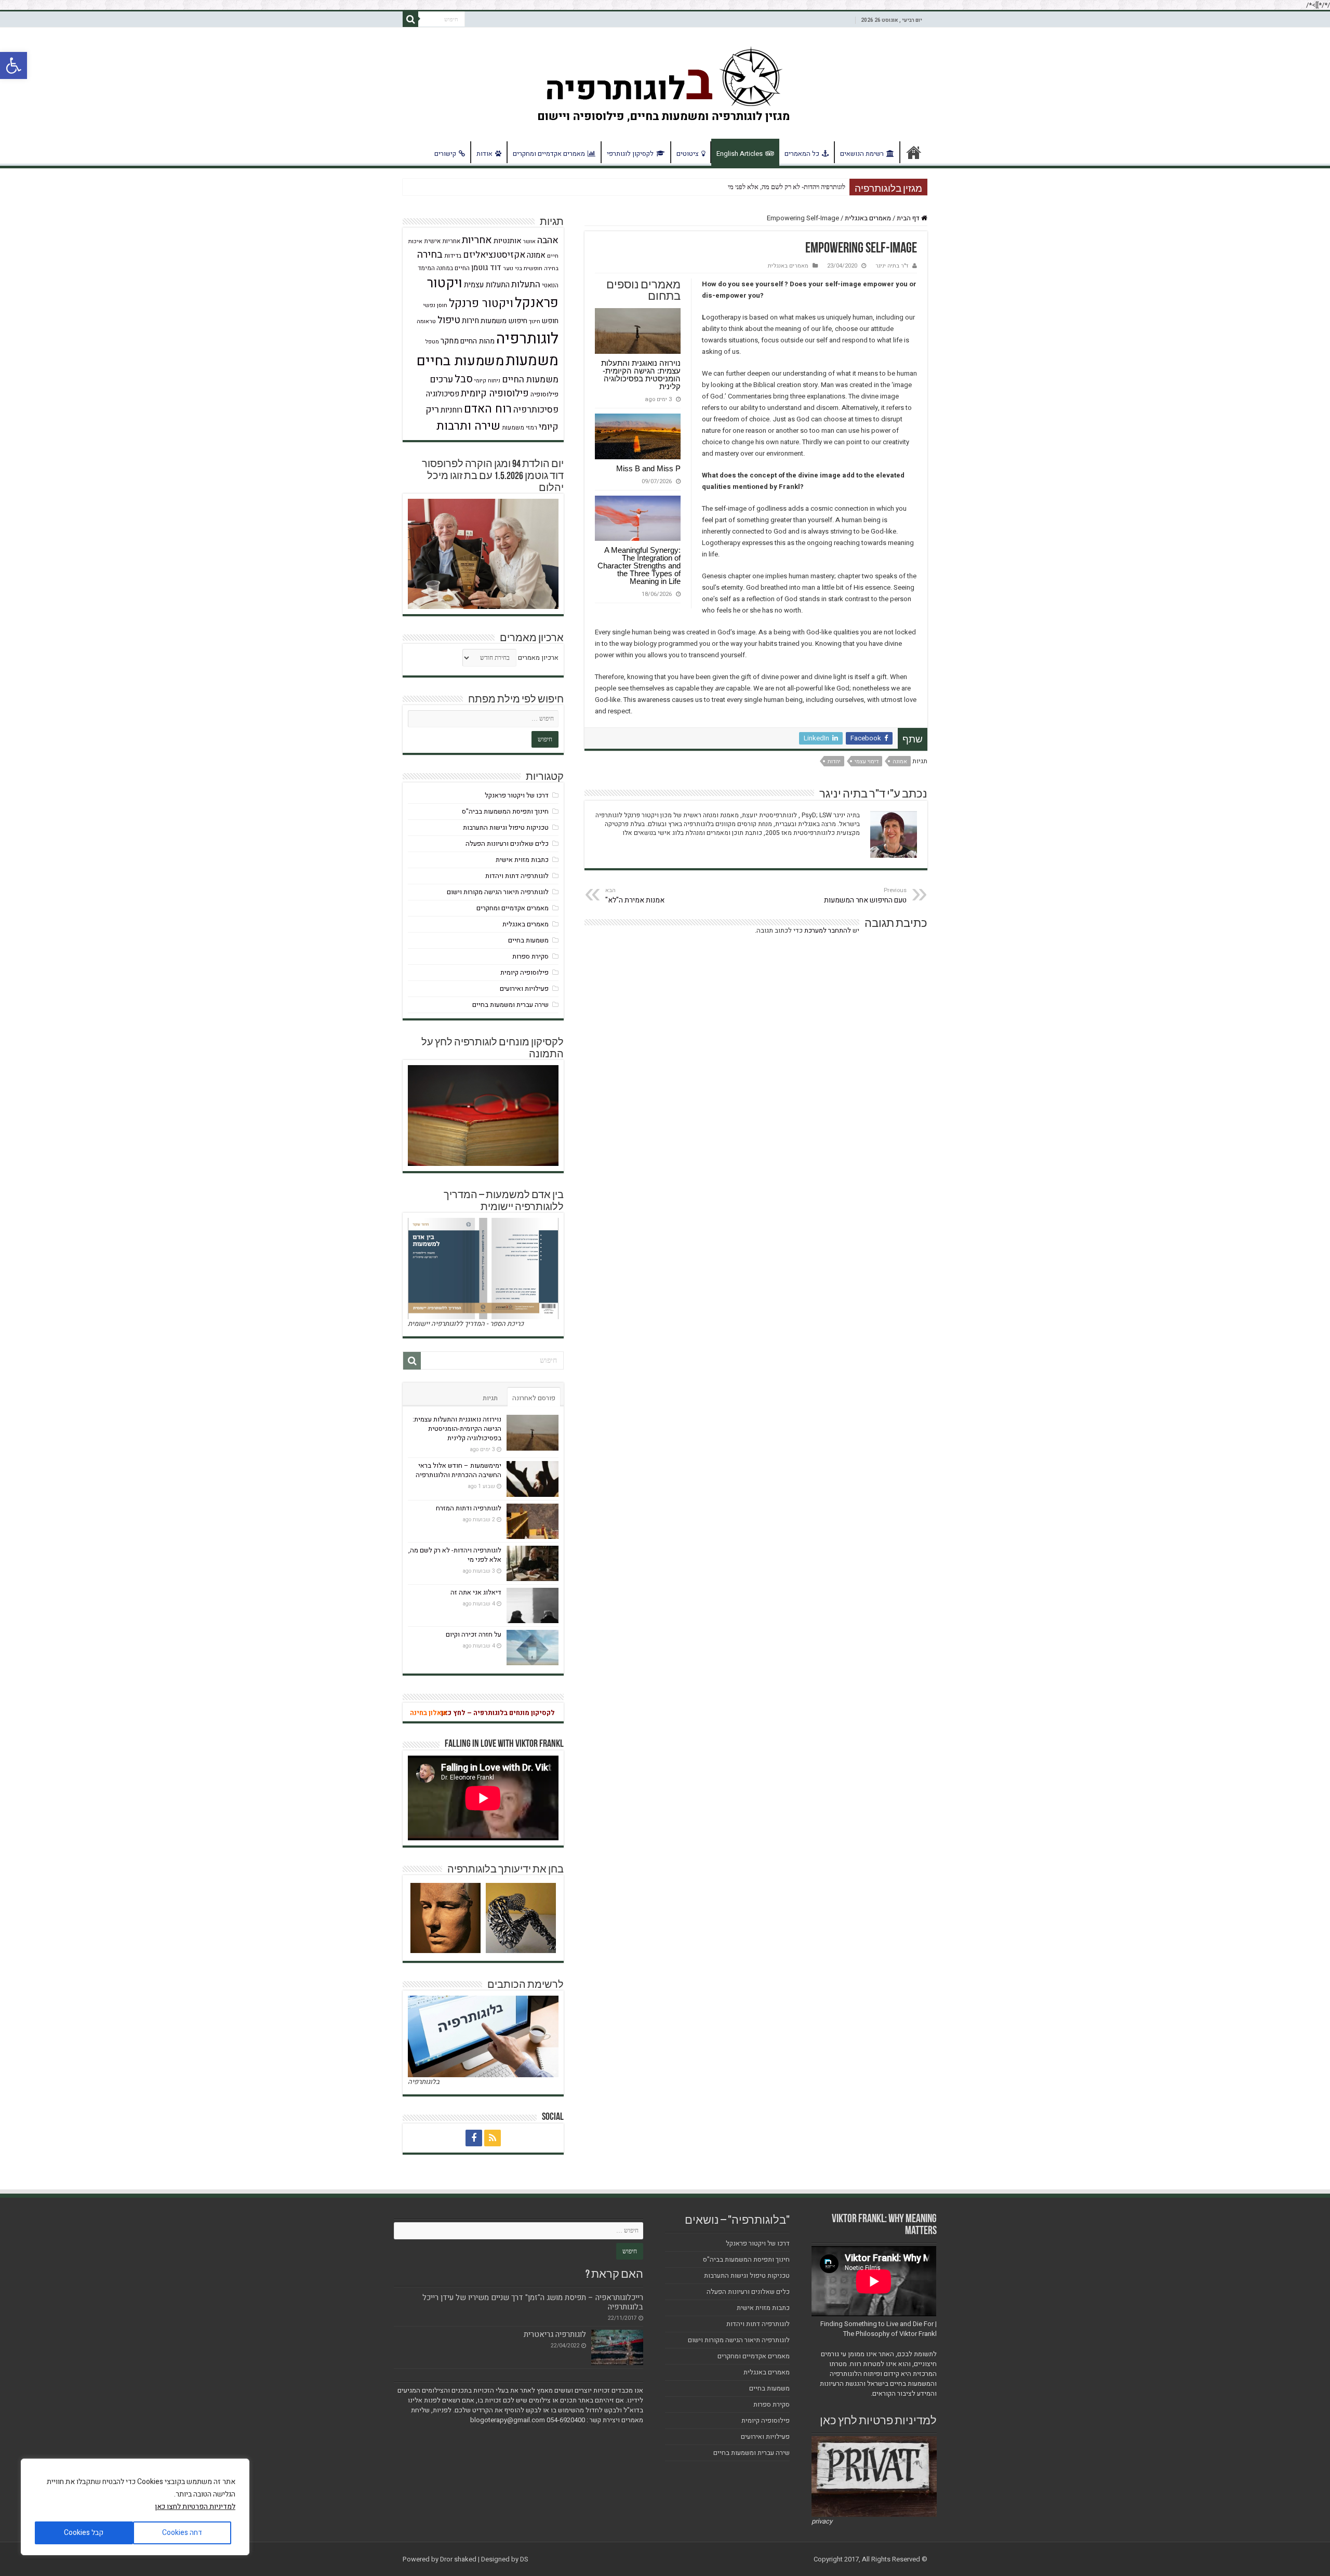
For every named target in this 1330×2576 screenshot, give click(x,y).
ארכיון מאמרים (538, 658)
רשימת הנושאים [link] (862, 154)
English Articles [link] (740, 154)
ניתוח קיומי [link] (487, 381)
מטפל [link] (432, 342)
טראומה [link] (426, 321)
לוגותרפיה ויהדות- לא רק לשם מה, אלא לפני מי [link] (455, 1555)
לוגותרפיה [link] (527, 338)
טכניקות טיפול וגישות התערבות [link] (506, 827)
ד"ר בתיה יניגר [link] (892, 266)
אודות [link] (484, 154)
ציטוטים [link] (688, 154)
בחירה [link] (430, 255)
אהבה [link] (548, 240)
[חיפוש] (410, 19)
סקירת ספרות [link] (530, 956)
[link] (14, 65)
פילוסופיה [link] (544, 394)
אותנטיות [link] (508, 241)
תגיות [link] (490, 1398)
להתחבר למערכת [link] (828, 930)
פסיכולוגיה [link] (443, 394)
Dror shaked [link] (458, 2559)
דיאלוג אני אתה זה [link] (476, 1592)
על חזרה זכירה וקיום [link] (474, 1634)
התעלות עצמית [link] (487, 285)
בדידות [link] (453, 256)
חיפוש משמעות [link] (504, 321)
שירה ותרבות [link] (468, 426)
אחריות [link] (477, 240)
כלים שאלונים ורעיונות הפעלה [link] (507, 844)
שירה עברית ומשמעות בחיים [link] (510, 1005)
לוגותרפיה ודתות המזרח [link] (469, 1508)
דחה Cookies (182, 2533)
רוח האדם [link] (488, 409)
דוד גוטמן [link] (486, 268)
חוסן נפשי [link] (435, 305)
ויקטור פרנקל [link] (481, 303)
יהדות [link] (834, 761)
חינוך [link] (535, 321)
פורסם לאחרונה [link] (534, 1398)
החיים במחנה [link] (453, 268)
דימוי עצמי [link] (867, 761)
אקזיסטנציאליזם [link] (494, 255)
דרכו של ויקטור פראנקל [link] (517, 795)
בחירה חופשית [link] (541, 268)
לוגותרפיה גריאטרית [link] (555, 2334)
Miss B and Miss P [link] (648, 468)
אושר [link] (529, 241)
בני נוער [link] (513, 268)
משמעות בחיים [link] (460, 361)
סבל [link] (464, 379)
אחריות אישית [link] (442, 241)
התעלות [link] (526, 284)
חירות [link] (470, 321)
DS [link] (524, 2559)
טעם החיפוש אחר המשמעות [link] (865, 896)
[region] (135, 2507)
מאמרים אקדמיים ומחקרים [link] (549, 154)
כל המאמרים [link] (802, 154)
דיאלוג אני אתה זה (822, 187)
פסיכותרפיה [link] (536, 410)
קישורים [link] (445, 154)
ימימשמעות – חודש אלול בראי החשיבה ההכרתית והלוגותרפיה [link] (458, 1470)
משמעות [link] (532, 361)
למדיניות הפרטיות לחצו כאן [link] (195, 2507)
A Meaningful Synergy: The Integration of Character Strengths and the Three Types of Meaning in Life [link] (639, 566)
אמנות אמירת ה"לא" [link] (635, 896)
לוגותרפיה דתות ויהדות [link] (517, 876)
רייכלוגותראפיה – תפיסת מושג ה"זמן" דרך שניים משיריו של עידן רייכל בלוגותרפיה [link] (533, 2302)
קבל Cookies (84, 2533)
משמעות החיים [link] (530, 380)
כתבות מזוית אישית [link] (522, 860)
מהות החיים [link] (477, 341)
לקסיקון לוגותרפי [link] (630, 154)
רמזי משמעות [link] (520, 428)
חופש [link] (550, 321)
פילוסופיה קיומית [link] (495, 394)
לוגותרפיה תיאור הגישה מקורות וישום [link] (498, 892)
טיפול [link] (449, 320)
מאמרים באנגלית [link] (868, 218)
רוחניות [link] (451, 410)
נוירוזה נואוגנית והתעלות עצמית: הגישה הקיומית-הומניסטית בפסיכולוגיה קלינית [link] (641, 375)
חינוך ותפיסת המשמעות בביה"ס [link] (505, 811)
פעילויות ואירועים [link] (524, 988)
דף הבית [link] (914, 152)
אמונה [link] (900, 761)
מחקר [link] (450, 341)
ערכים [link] (441, 380)
